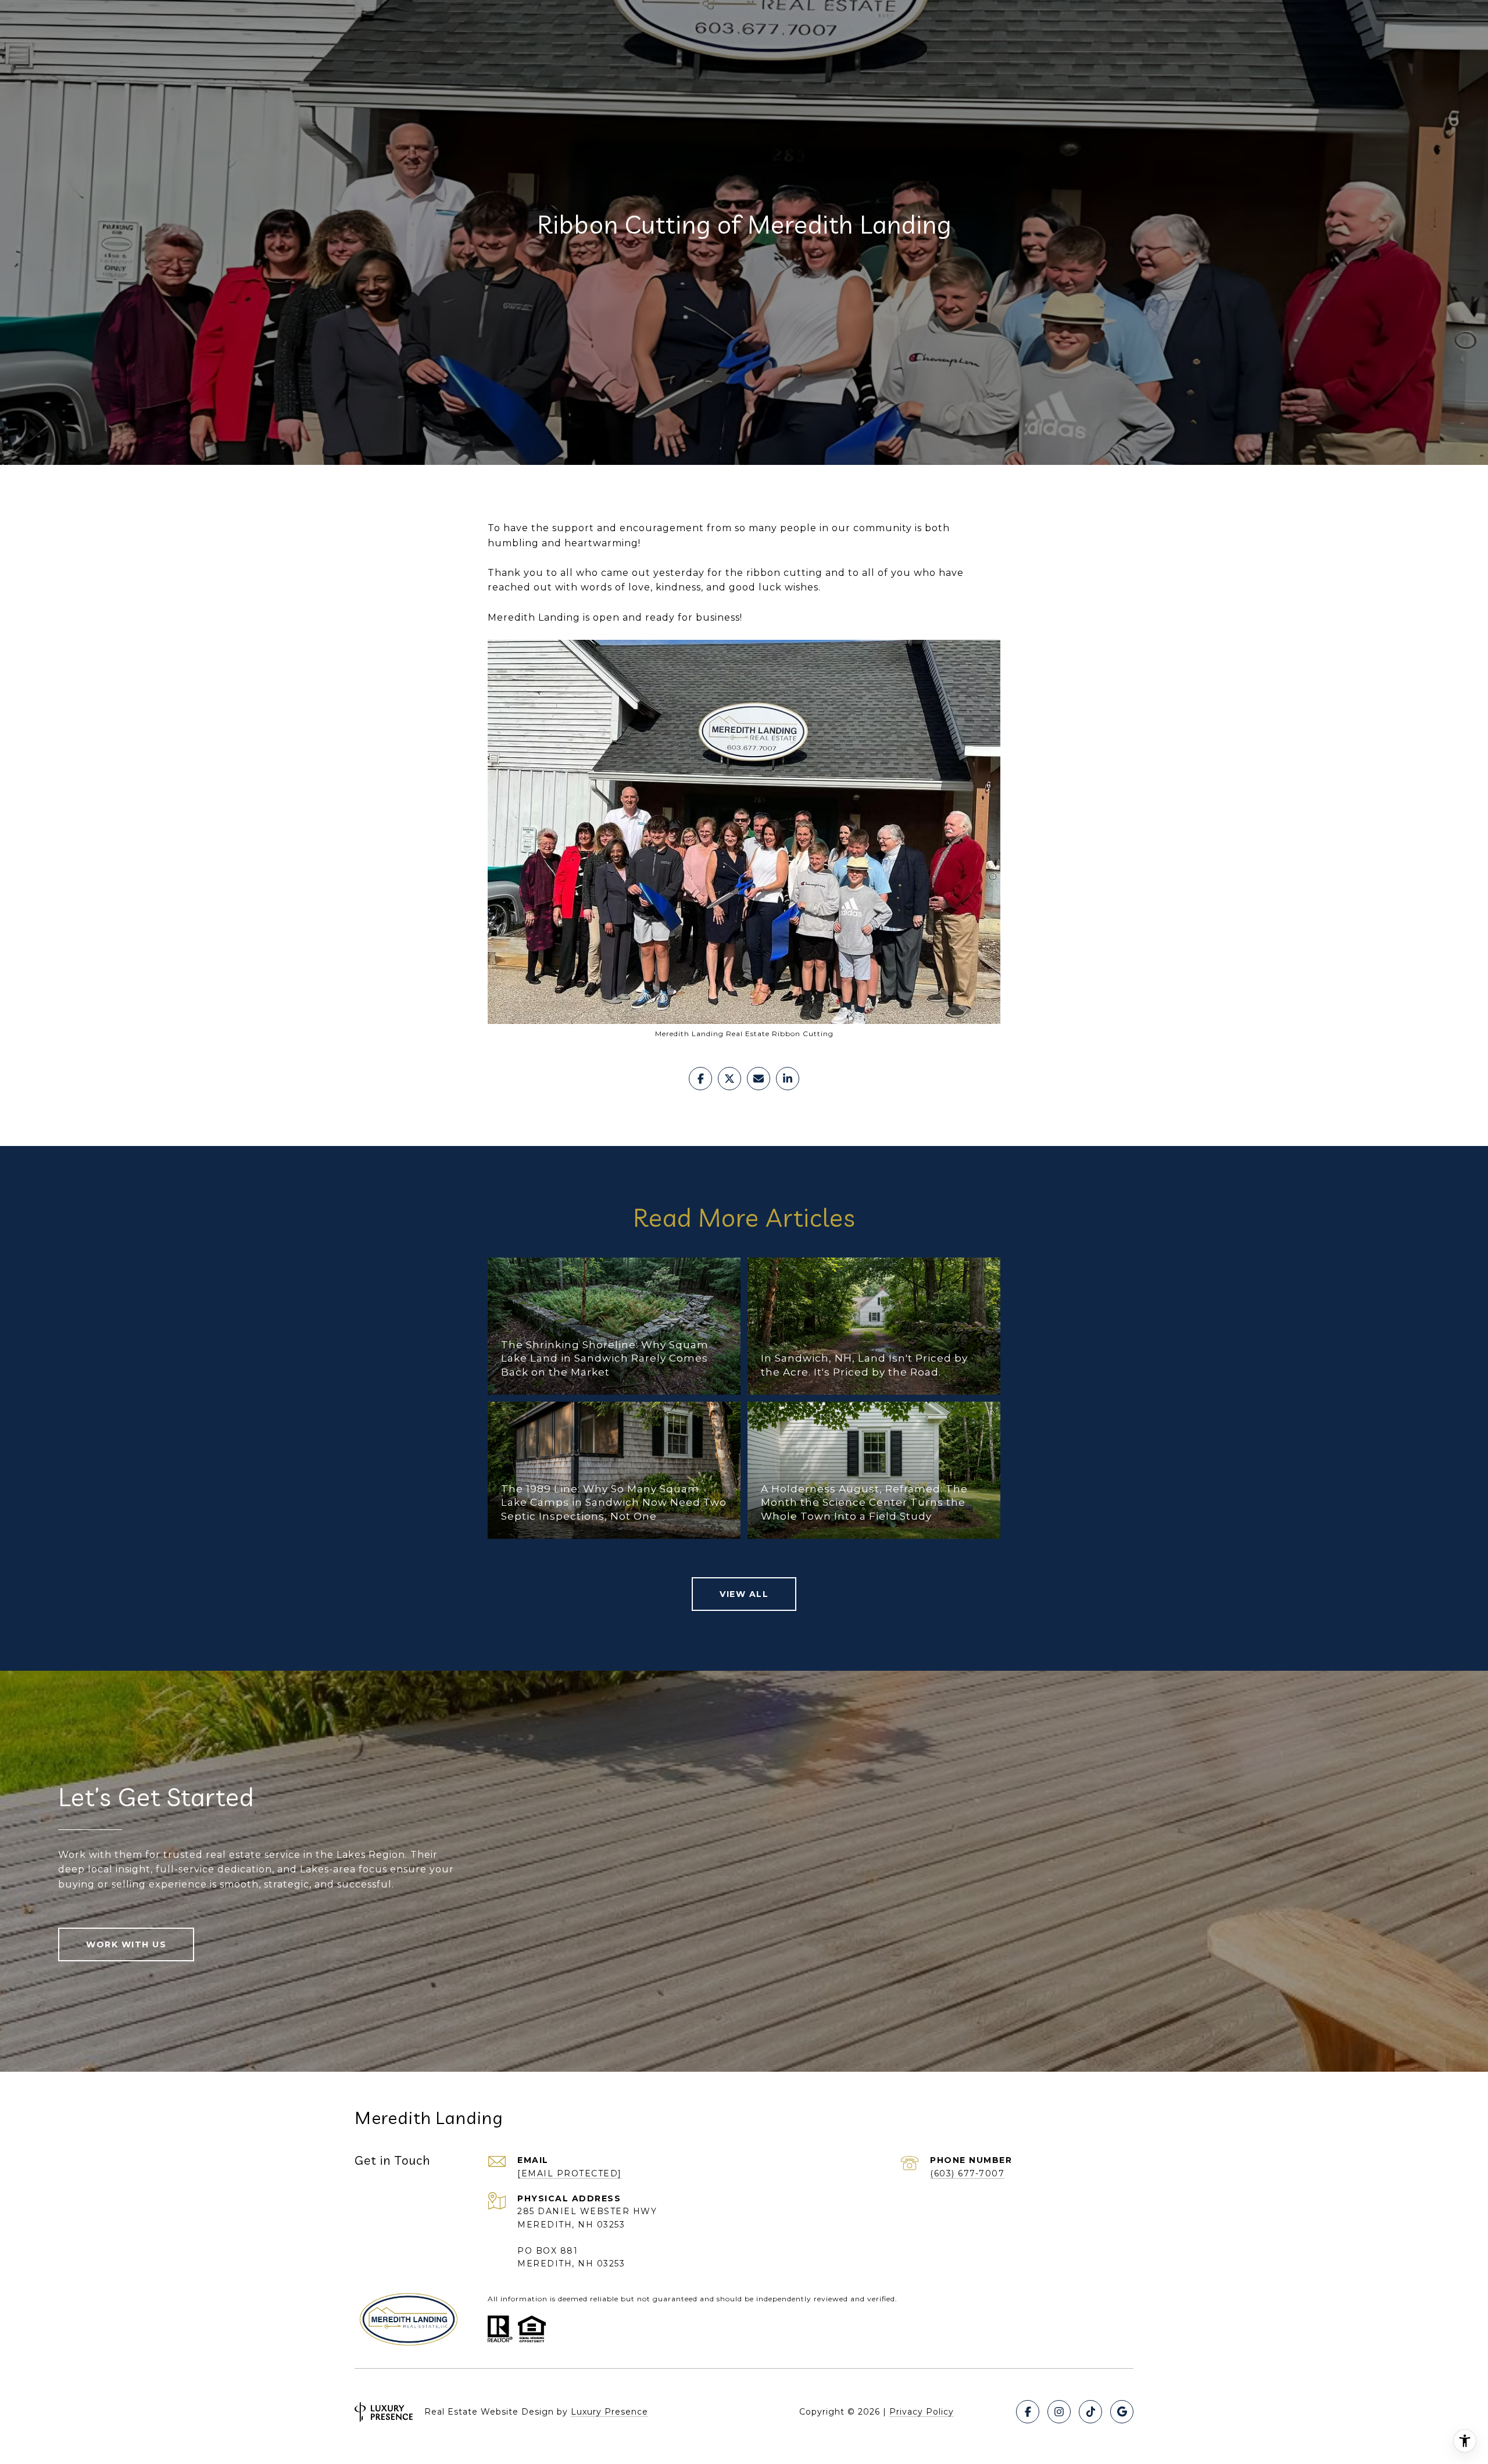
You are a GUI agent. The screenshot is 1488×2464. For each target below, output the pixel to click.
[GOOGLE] (1122, 2412)
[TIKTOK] (1090, 2412)
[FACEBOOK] (1028, 2412)
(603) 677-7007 (967, 2173)
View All (744, 1594)
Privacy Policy (922, 2412)
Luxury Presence (609, 2412)
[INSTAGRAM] (1059, 2412)
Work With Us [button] (126, 1944)
